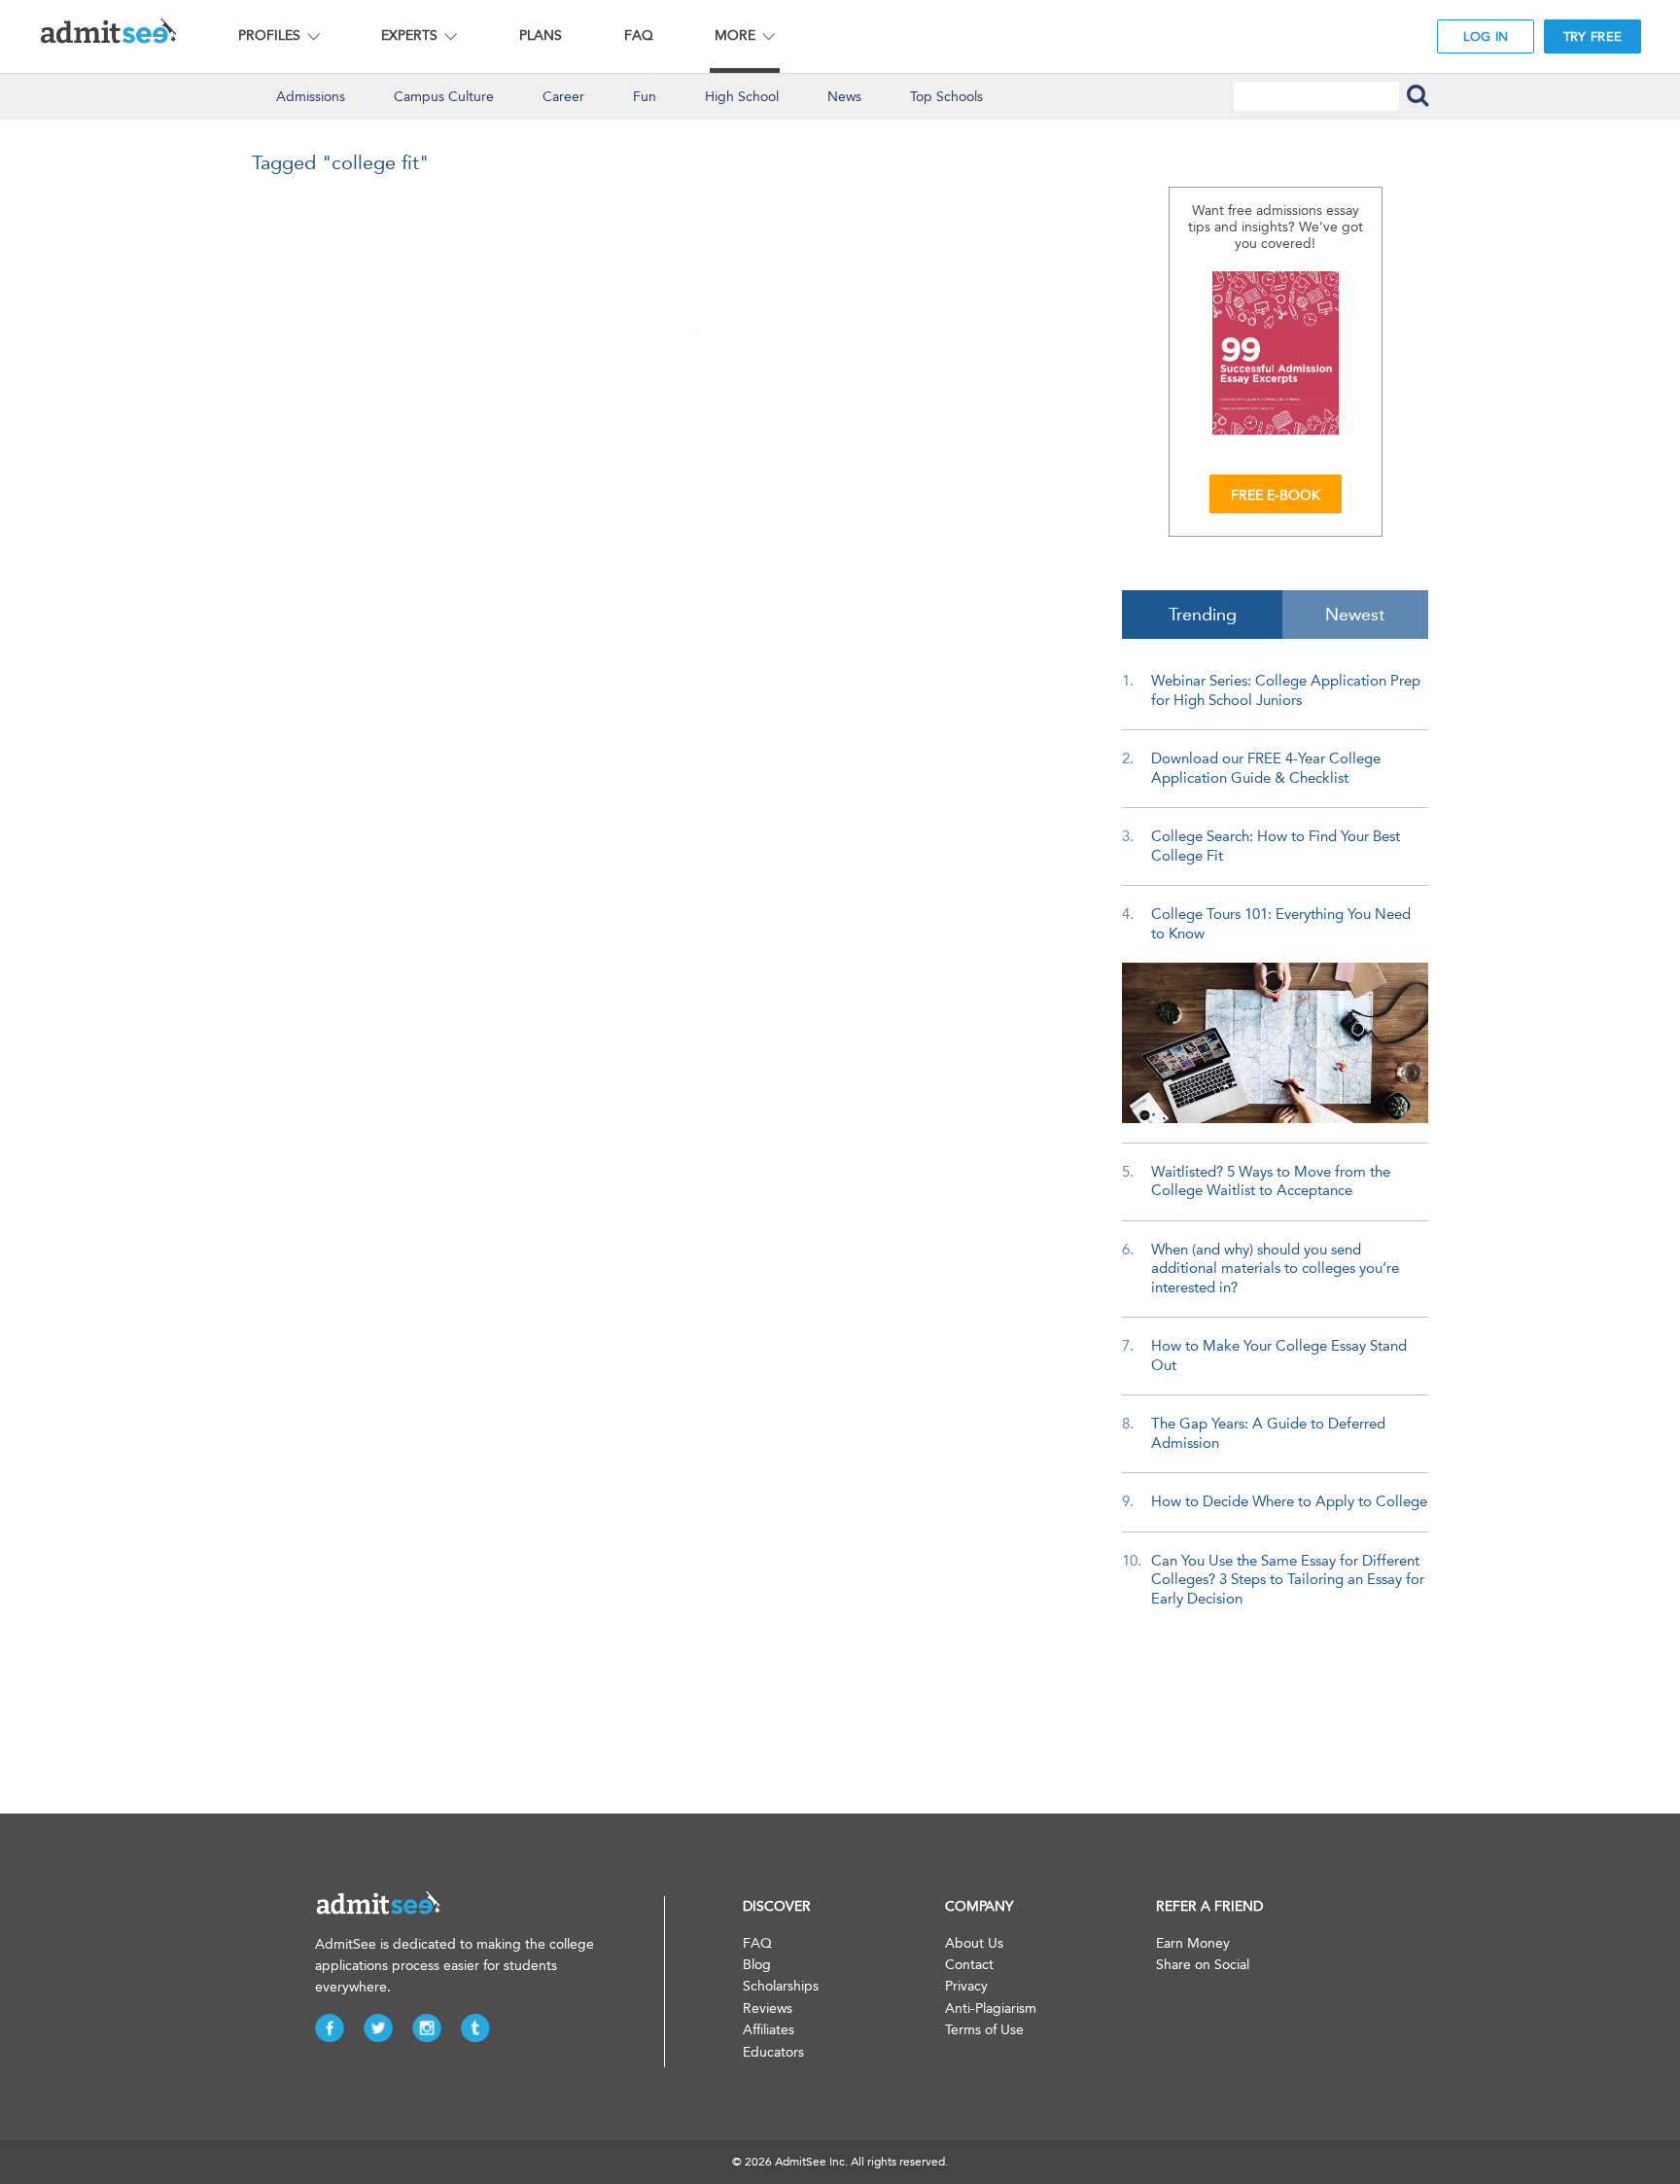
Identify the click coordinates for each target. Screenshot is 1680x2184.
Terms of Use (984, 2030)
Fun (645, 97)
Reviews (768, 2008)
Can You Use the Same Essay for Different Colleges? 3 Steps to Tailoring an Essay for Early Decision (1288, 1580)
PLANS (541, 35)
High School (742, 97)
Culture (444, 97)
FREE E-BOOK (1276, 495)
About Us (974, 1943)
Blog (757, 1965)
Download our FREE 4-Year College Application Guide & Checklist (1266, 768)
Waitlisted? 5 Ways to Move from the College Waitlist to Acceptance (1271, 1181)
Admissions (311, 97)
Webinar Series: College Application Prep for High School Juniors (1286, 690)
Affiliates (769, 2030)
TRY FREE (1592, 36)
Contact (969, 1965)
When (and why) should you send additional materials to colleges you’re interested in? (1275, 1268)
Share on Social (1203, 1965)
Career (563, 97)
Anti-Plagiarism (991, 2008)
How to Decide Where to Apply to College (1289, 1501)
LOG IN (1486, 36)
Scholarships (781, 1986)
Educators (773, 2052)
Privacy (966, 1986)
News (844, 97)
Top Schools (946, 97)
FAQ (639, 35)
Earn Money (1193, 1943)
